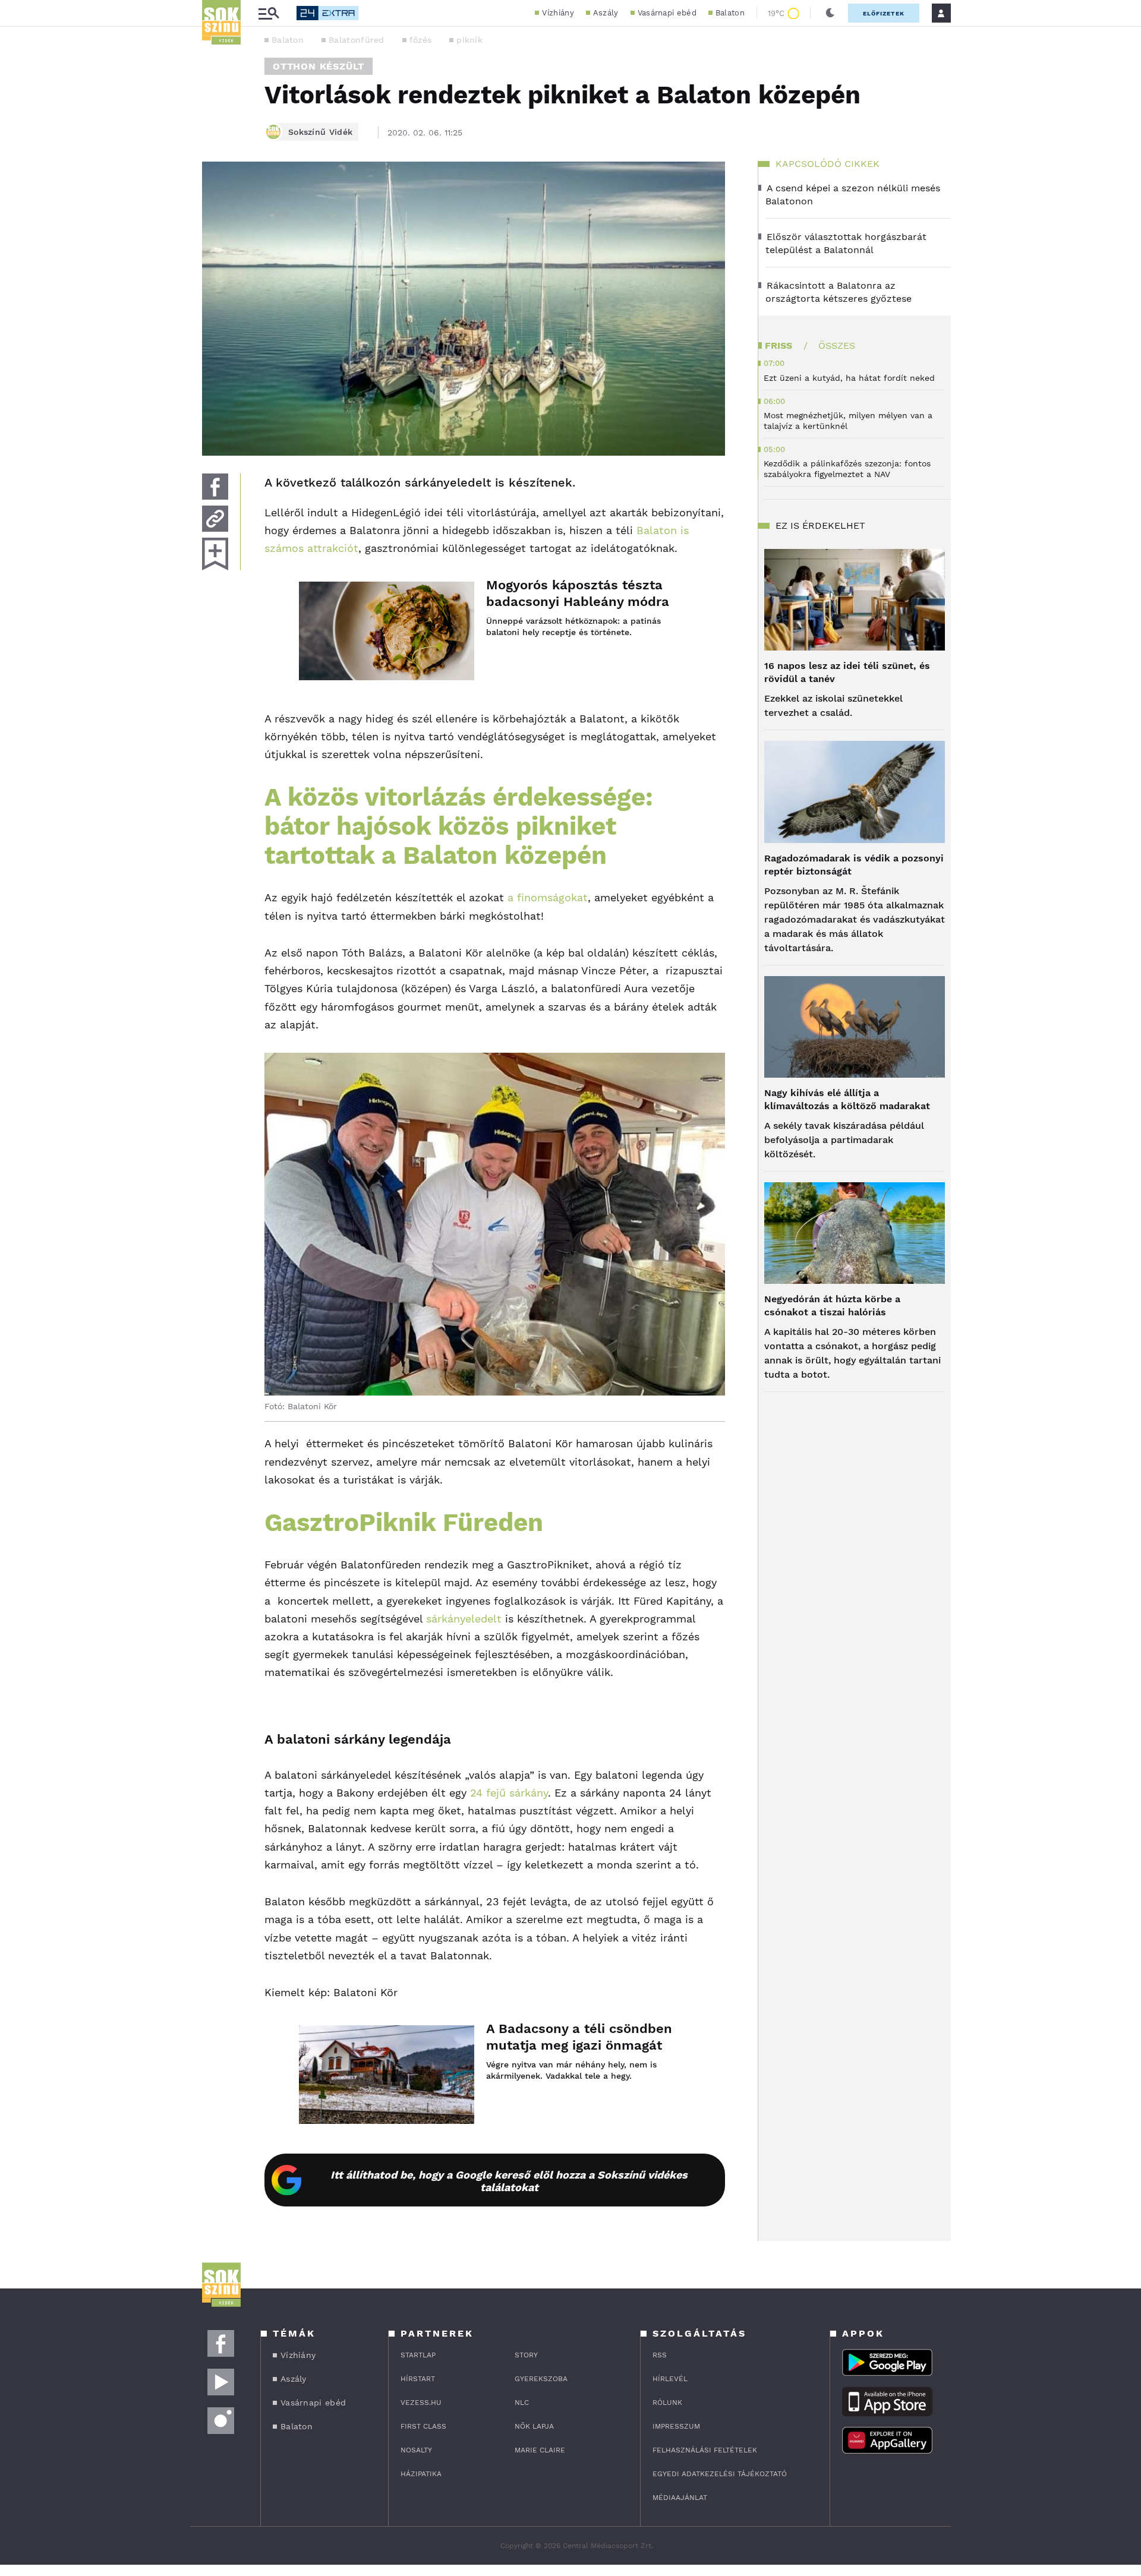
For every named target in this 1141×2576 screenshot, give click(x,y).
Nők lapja (534, 2426)
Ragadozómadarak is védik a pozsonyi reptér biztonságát (854, 865)
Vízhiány (558, 13)
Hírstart (418, 2379)
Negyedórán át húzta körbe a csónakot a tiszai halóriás (832, 1306)
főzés (421, 40)
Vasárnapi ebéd (667, 13)
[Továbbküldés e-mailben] (215, 519)
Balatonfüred (357, 40)
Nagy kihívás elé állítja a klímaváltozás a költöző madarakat (847, 1099)
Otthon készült (319, 66)
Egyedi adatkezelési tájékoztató (720, 2474)
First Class (423, 2426)
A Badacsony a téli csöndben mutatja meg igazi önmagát (579, 2037)
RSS (660, 2355)
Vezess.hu (421, 2403)
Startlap (418, 2355)
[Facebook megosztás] (215, 487)
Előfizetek (884, 13)
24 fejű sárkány (509, 1793)
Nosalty (416, 2450)
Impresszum (676, 2426)
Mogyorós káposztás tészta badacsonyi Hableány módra (578, 593)
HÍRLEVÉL (670, 2379)
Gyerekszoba (541, 2379)
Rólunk (667, 2403)
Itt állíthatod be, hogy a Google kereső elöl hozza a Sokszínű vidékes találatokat (509, 2181)
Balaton (730, 13)
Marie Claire (540, 2450)
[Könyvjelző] (215, 554)
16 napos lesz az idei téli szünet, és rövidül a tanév (847, 672)
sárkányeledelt (462, 1619)
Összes (837, 345)
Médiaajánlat (680, 2498)
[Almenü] (269, 13)
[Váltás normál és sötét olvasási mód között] (830, 13)
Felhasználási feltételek (705, 2450)
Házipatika (421, 2474)
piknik (469, 40)
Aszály (606, 13)
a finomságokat (548, 897)
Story (526, 2355)
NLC (522, 2403)
